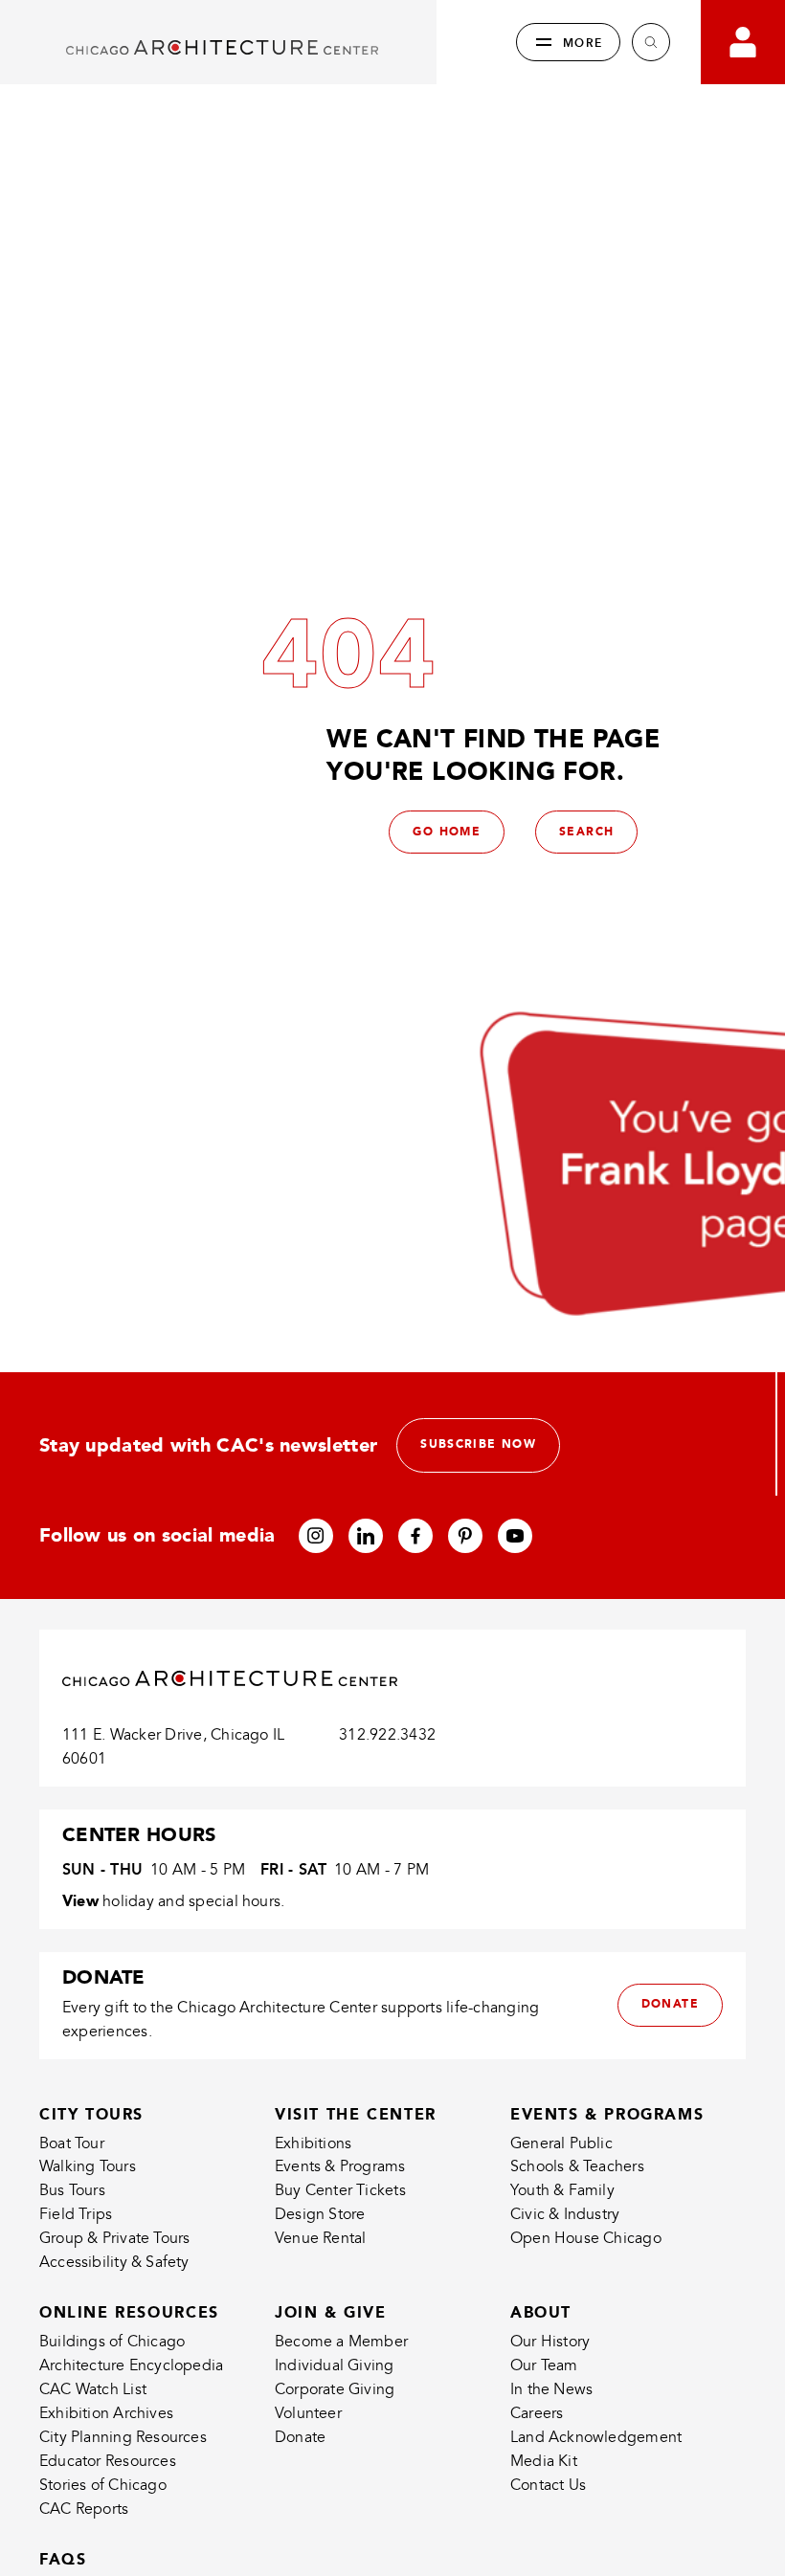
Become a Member (341, 2342)
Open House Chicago (586, 2238)
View (80, 1901)
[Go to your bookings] (743, 42)
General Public (561, 2143)
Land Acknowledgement (596, 2437)
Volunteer (308, 2413)
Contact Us (548, 2485)
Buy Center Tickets (340, 2190)
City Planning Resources (123, 2437)
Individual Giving (335, 2365)
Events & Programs (340, 2166)
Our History (550, 2342)
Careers (537, 2413)
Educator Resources (108, 2461)
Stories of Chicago (103, 2485)
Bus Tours (72, 2190)
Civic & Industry (565, 2214)
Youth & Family (562, 2190)
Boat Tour (72, 2143)
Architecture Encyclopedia (131, 2365)
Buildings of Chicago (112, 2342)
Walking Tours (88, 2166)
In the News (551, 2389)
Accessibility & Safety (114, 2262)
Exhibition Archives (106, 2413)
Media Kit (544, 2461)
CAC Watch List (93, 2389)
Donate (300, 2437)
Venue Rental (321, 2238)
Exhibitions (313, 2143)
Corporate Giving (335, 2389)
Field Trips (76, 2214)
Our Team (544, 2365)
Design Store (320, 2214)
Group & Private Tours (114, 2238)
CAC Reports (84, 2509)
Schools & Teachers (577, 2166)
